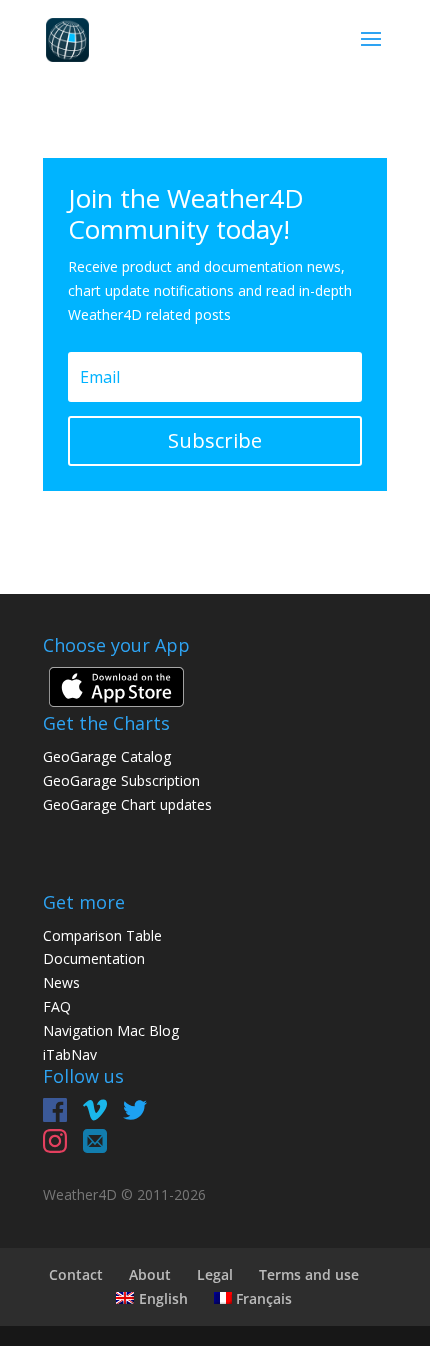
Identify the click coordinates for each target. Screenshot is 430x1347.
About (150, 1274)
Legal (215, 1274)
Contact (76, 1274)
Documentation (94, 958)
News (61, 982)
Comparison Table (102, 935)
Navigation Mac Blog (111, 1030)
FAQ (57, 1006)
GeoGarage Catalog (107, 756)
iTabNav (70, 1054)
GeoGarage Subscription (121, 780)
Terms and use (309, 1274)
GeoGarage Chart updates (127, 804)
